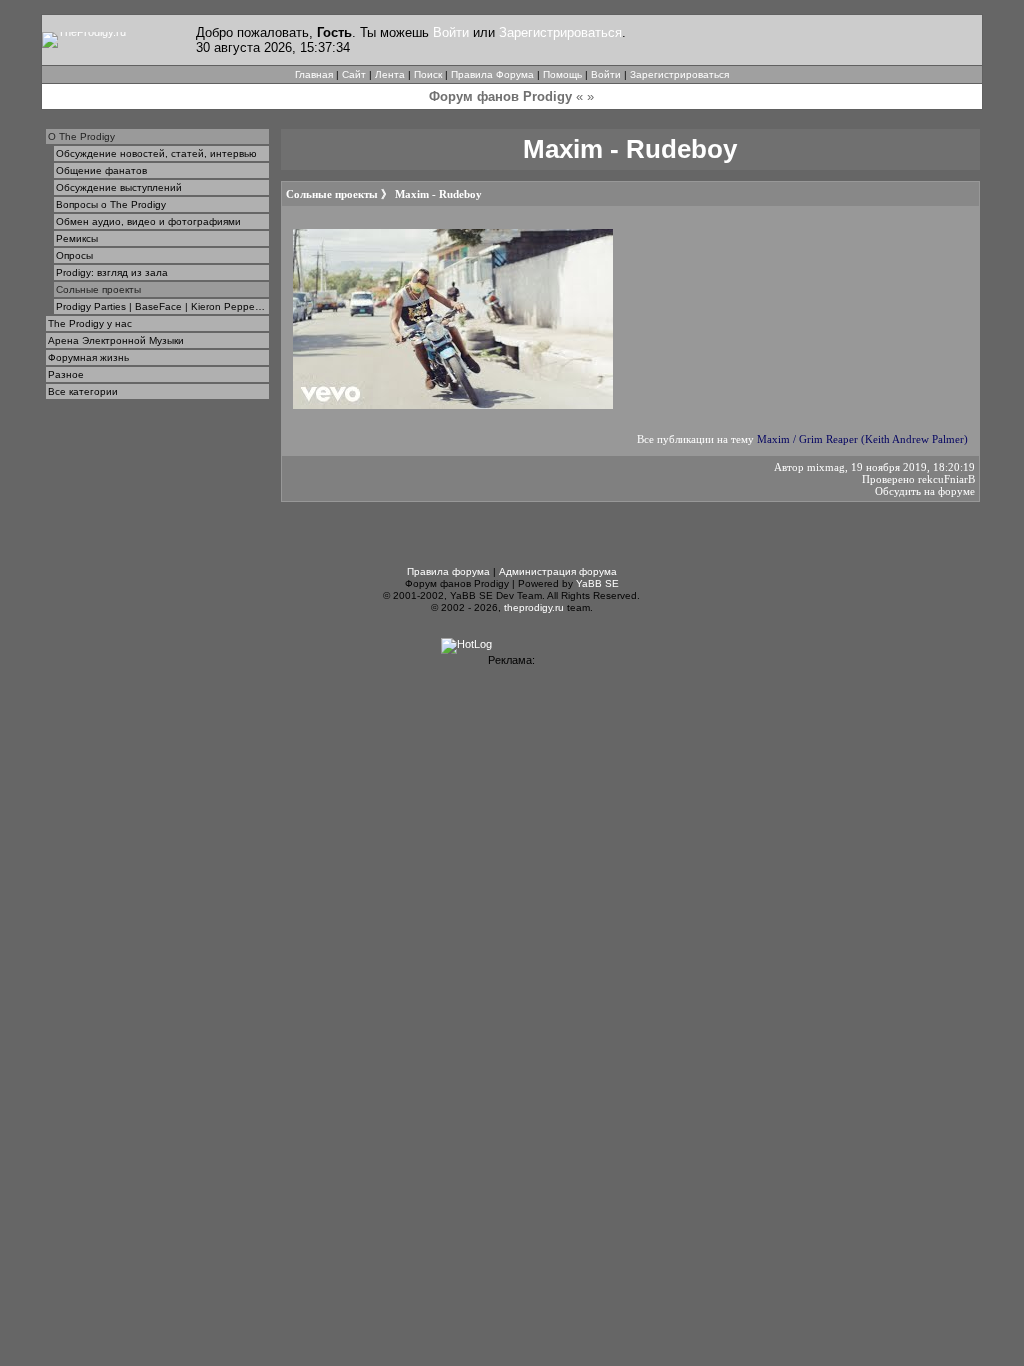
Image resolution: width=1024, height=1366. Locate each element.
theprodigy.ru (534, 607)
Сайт (354, 74)
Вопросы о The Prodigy (111, 204)
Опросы (74, 255)
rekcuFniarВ (946, 479)
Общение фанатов (101, 170)
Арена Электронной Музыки (116, 340)
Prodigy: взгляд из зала (112, 272)
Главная (314, 74)
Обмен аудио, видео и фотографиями (148, 221)
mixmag (826, 467)
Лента (390, 74)
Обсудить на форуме (925, 491)
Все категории (83, 391)
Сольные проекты (98, 289)
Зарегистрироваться (560, 32)
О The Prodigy (81, 136)
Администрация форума (558, 571)
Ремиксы (77, 238)
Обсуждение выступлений (119, 187)
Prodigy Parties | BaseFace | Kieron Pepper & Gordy (163, 306)
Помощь (562, 74)
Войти (451, 32)
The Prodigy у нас (90, 323)
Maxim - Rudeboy (438, 194)
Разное (66, 374)
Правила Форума (492, 74)
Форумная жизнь (88, 357)
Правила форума (448, 571)
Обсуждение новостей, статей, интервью (156, 153)
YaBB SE (597, 583)
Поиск (428, 74)
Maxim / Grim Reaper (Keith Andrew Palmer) (862, 439)
